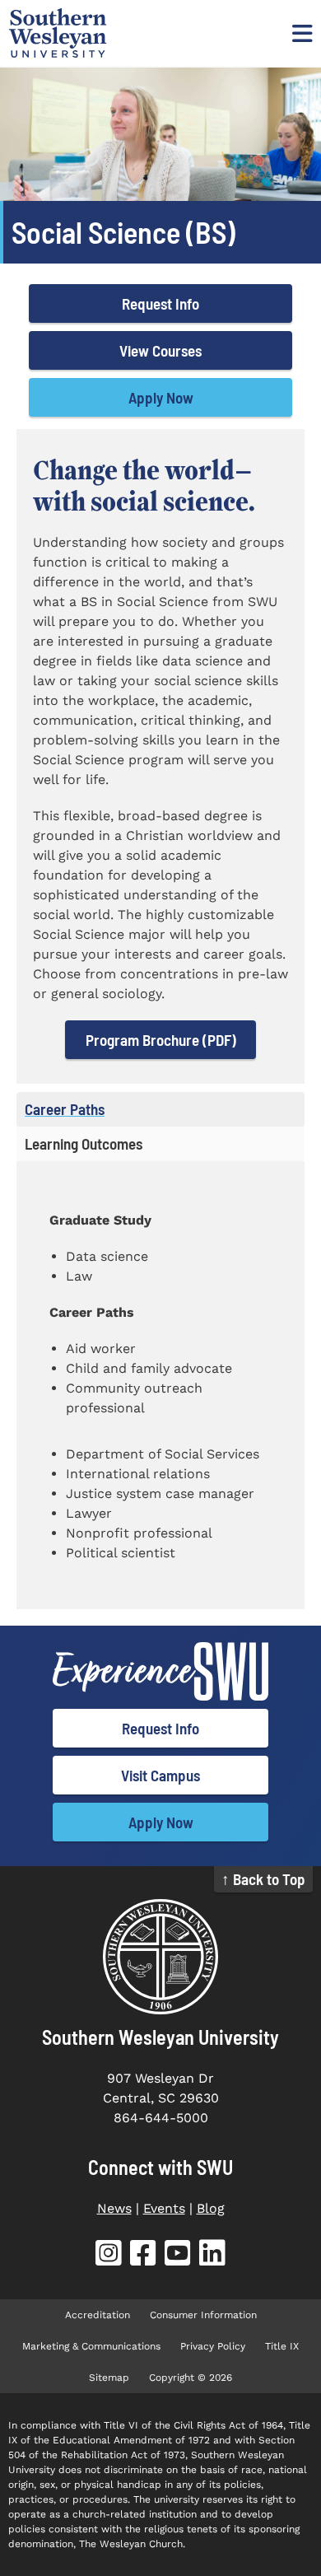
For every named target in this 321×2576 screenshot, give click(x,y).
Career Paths (65, 1109)
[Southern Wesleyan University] (160, 1957)
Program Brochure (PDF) (161, 1040)
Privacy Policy (213, 2346)
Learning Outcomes (84, 1143)
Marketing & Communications (91, 2346)
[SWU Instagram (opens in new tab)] (109, 2256)
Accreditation (98, 2315)
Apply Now (161, 397)
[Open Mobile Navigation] (300, 33)
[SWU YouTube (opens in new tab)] (178, 2256)
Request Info (160, 303)
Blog (211, 2208)
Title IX (282, 2346)
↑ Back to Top (263, 1879)
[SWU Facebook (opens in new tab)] (143, 2256)
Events (164, 2208)
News (114, 2208)
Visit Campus (160, 1775)
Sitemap (109, 2378)
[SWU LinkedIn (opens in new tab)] (212, 2256)
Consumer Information (203, 2315)
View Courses (160, 350)
